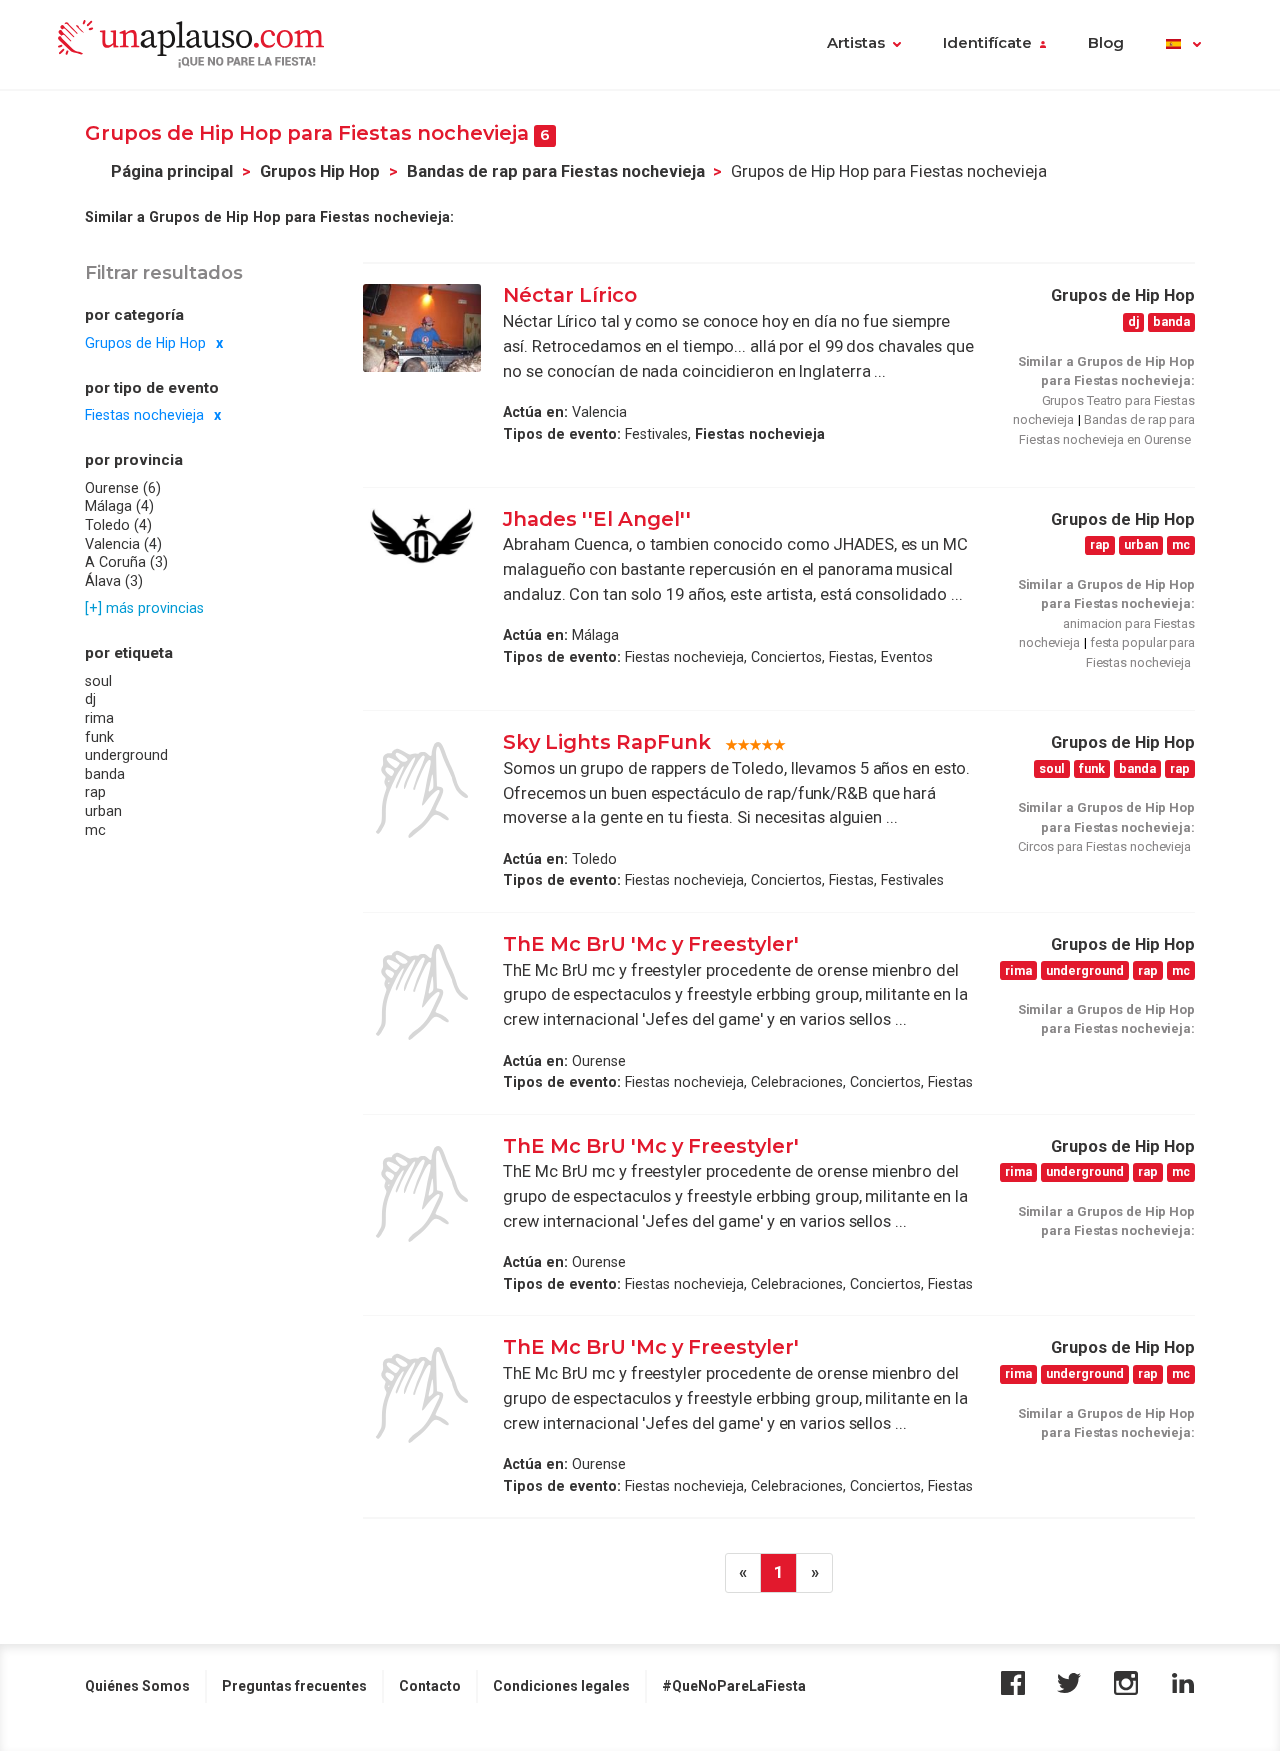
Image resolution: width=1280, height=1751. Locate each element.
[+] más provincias (144, 609)
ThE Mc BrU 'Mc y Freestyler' (651, 944)
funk (99, 737)
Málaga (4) (119, 507)
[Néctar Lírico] (422, 328)
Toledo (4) (118, 526)
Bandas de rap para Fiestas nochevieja (556, 171)
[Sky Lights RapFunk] (422, 790)
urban (103, 812)
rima (99, 719)
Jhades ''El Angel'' (597, 519)
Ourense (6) (123, 488)
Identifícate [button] (987, 43)
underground (126, 756)
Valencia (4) (123, 544)
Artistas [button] (856, 43)
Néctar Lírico (570, 295)
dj (90, 700)
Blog (1106, 43)
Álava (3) (114, 581)
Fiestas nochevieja (144, 416)
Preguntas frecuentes (294, 1686)
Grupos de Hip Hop (145, 343)
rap (95, 793)
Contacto (430, 1686)
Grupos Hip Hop (320, 171)
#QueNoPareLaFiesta (734, 1686)
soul (98, 681)
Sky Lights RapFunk (607, 742)
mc (95, 830)
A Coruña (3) (126, 563)
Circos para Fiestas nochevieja (1104, 846)
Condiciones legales (561, 1686)
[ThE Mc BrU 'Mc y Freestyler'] (422, 992)
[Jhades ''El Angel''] (422, 538)
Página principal (172, 171)
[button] (1183, 45)
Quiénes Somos (137, 1686)
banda (105, 774)
